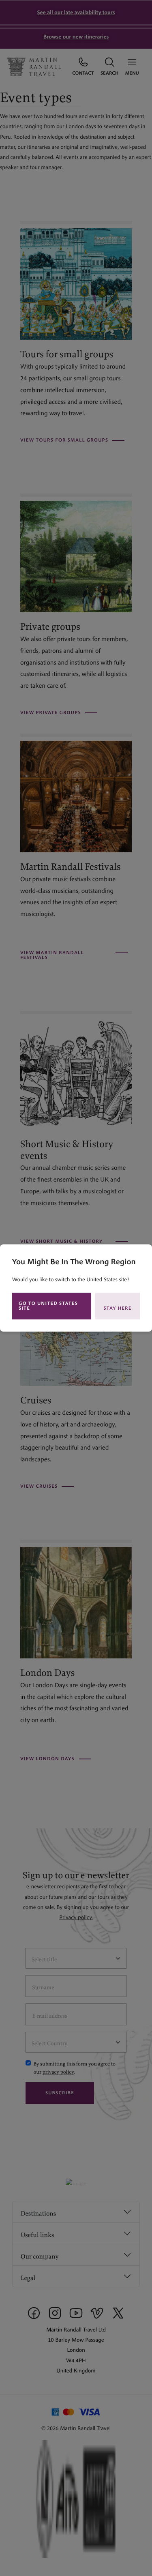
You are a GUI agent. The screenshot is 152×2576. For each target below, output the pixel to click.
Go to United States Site (48, 1306)
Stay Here (118, 1308)
